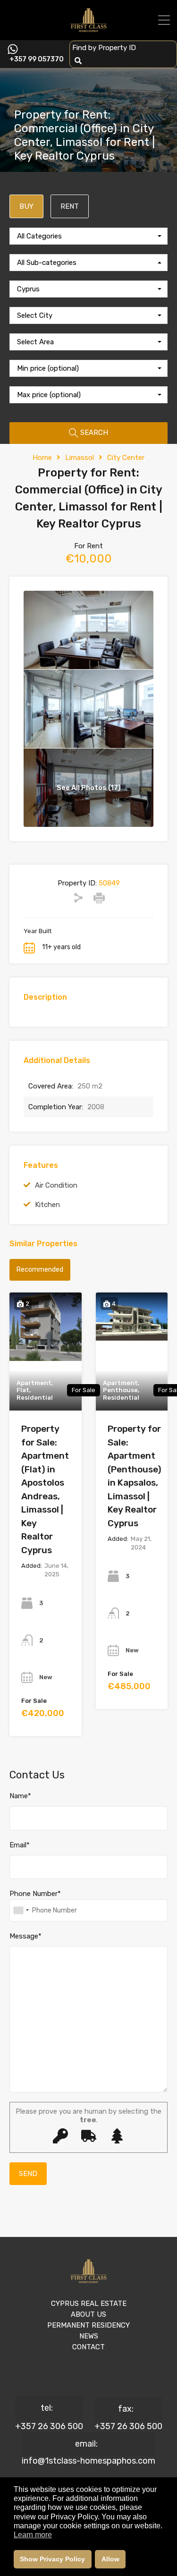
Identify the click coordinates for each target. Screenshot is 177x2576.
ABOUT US (88, 2314)
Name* (20, 1796)
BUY (26, 206)
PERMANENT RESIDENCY (88, 2325)
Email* (20, 1845)
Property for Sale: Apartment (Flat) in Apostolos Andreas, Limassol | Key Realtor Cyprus (45, 1489)
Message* (25, 1936)
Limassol (80, 458)
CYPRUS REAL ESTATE (89, 2304)
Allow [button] (110, 2559)
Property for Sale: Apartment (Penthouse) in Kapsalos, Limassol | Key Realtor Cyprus (135, 1476)
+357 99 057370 (37, 60)
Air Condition (56, 1185)
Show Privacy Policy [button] (52, 2559)
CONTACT (88, 2347)
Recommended (40, 1270)
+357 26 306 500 (49, 2426)
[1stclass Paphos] (88, 29)
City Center (126, 458)
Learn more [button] (33, 2535)
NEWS (89, 2336)
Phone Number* (35, 1894)
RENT (70, 206)
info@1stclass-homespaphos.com (88, 2461)
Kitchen (47, 1205)
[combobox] (88, 236)
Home (42, 458)
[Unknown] (21, 1910)
